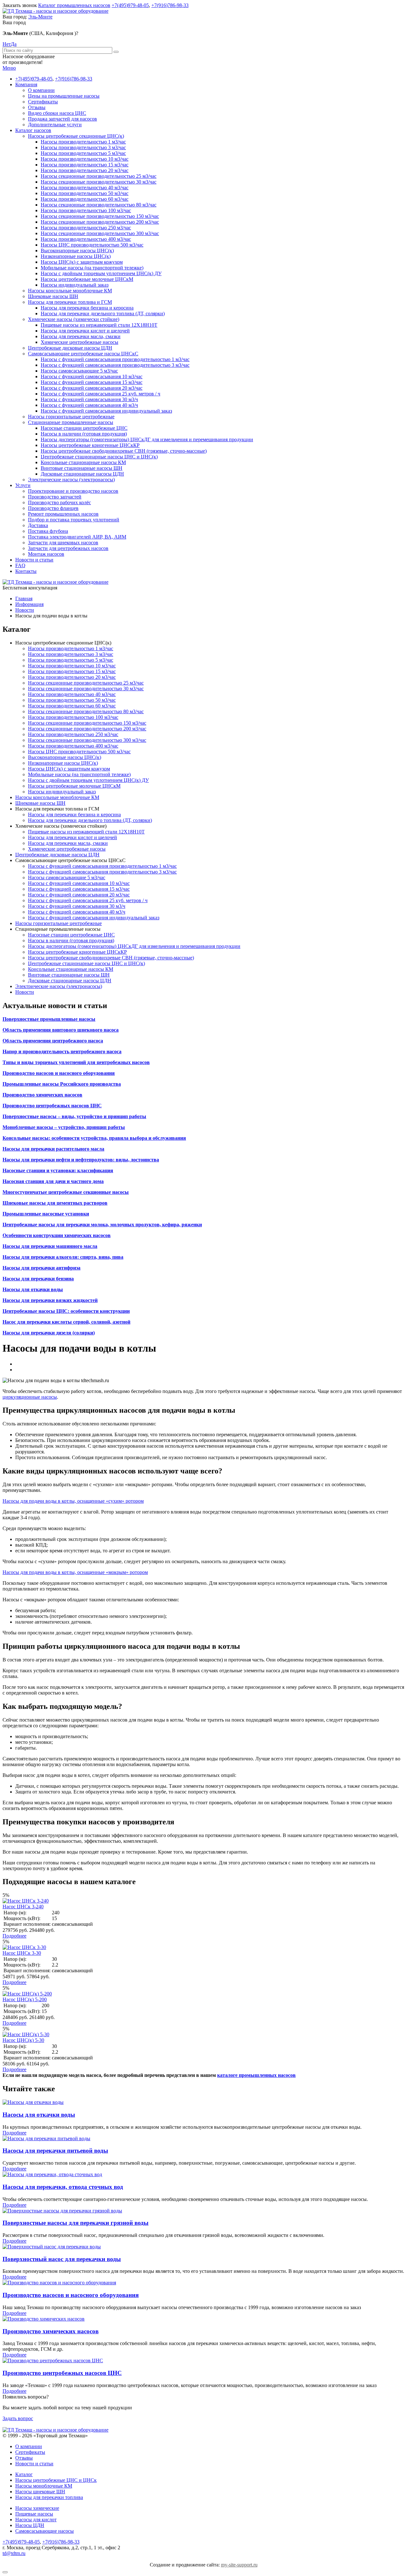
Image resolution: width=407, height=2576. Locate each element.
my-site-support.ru (239, 2565)
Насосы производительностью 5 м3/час (83, 153)
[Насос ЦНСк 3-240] (26, 1901)
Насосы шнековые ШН (40, 2492)
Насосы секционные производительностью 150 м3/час (100, 216)
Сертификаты (43, 102)
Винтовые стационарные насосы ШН (82, 468)
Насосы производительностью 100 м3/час (86, 210)
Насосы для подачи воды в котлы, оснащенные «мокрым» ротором (75, 1572)
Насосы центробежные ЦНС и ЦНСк (56, 2480)
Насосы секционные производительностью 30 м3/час (99, 182)
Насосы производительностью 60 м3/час (85, 199)
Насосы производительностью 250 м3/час (86, 228)
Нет (7, 44)
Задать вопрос (18, 2418)
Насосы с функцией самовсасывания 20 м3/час (92, 388)
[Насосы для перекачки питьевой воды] (46, 2138)
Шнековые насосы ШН (53, 296)
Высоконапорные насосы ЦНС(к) (77, 251)
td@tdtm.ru (14, 2553)
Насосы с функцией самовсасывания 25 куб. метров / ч (100, 394)
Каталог (24, 2474)
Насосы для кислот (36, 2520)
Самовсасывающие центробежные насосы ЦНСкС (83, 354)
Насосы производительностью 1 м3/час (83, 142)
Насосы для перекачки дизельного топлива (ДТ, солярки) (103, 313)
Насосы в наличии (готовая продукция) (84, 434)
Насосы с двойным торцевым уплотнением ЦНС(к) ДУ (101, 273)
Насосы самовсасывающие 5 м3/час (79, 371)
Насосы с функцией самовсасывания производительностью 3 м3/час (115, 365)
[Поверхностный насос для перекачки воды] (52, 2247)
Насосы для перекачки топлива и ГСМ (70, 302)
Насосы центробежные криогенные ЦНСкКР (90, 445)
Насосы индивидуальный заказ (75, 285)
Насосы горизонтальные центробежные (71, 417)
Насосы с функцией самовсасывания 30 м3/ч (89, 399)
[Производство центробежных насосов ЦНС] (53, 2360)
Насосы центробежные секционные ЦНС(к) (76, 136)
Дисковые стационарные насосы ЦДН (82, 474)
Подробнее (14, 1936)
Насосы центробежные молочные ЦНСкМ (87, 279)
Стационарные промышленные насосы (71, 422)
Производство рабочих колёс (59, 502)
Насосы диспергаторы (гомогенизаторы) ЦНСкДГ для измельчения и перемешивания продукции (147, 439)
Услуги (23, 485)
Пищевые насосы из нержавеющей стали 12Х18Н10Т (99, 325)
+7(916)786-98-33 (170, 5)
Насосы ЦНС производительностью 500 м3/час (92, 245)
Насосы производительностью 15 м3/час (85, 165)
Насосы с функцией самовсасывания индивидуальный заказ (106, 411)
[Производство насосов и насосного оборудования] (59, 2283)
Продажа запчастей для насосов (62, 119)
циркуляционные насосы (30, 1397)
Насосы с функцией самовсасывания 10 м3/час (92, 376)
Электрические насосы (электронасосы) (71, 480)
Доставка (38, 525)
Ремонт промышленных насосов (63, 514)
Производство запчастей (55, 497)
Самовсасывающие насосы (45, 2531)
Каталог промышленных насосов (74, 5)
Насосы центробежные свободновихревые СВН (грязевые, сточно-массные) (124, 451)
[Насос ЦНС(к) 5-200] (27, 1994)
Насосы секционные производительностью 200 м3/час (100, 222)
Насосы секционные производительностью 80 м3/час (99, 205)
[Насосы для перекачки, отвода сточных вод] (52, 2174)
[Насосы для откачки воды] (33, 2102)
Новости (25, 992)
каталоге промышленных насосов (256, 2075)
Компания (26, 84)
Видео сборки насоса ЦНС (57, 113)
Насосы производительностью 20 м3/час (85, 170)
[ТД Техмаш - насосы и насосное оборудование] (55, 11)
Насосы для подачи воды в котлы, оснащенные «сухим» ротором (73, 1501)
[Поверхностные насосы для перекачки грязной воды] (62, 2211)
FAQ (20, 565)
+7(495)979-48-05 (130, 5)
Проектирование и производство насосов (73, 491)
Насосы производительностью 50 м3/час (85, 193)
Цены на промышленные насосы (64, 96)
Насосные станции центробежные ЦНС (84, 428)
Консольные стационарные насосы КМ (83, 462)
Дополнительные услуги (55, 125)
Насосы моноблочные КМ (44, 2486)
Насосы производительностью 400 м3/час (86, 239)
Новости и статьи (34, 560)
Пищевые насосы (34, 2514)
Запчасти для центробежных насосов (68, 548)
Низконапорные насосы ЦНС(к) (76, 256)
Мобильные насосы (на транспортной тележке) (92, 268)
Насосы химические (37, 2508)
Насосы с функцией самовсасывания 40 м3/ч (89, 405)
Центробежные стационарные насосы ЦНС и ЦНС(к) (99, 457)
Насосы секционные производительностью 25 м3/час (99, 176)
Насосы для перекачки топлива (49, 2497)
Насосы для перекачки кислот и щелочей (85, 331)
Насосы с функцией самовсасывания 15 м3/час (92, 382)
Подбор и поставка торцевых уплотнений (74, 520)
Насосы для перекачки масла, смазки (81, 336)
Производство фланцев (53, 508)
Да (14, 44)
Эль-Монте (40, 17)
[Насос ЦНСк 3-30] (24, 1947)
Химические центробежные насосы (79, 342)
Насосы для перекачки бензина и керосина (87, 308)
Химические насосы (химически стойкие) (74, 319)
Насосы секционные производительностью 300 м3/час (100, 233)
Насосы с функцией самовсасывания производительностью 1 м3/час (115, 359)
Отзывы (37, 107)
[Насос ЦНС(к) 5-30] (26, 2034)
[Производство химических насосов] (44, 2319)
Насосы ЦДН (30, 2525)
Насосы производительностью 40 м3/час (85, 188)
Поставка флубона (48, 531)
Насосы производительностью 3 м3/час (83, 147)
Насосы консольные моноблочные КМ (70, 291)
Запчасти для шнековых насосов (63, 543)
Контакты (26, 571)
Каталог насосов (33, 130)
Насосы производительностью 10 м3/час (85, 159)
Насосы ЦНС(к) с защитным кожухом (82, 262)
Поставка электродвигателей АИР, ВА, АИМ (77, 537)
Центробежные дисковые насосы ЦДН (70, 348)
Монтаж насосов (46, 554)
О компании (41, 90)
